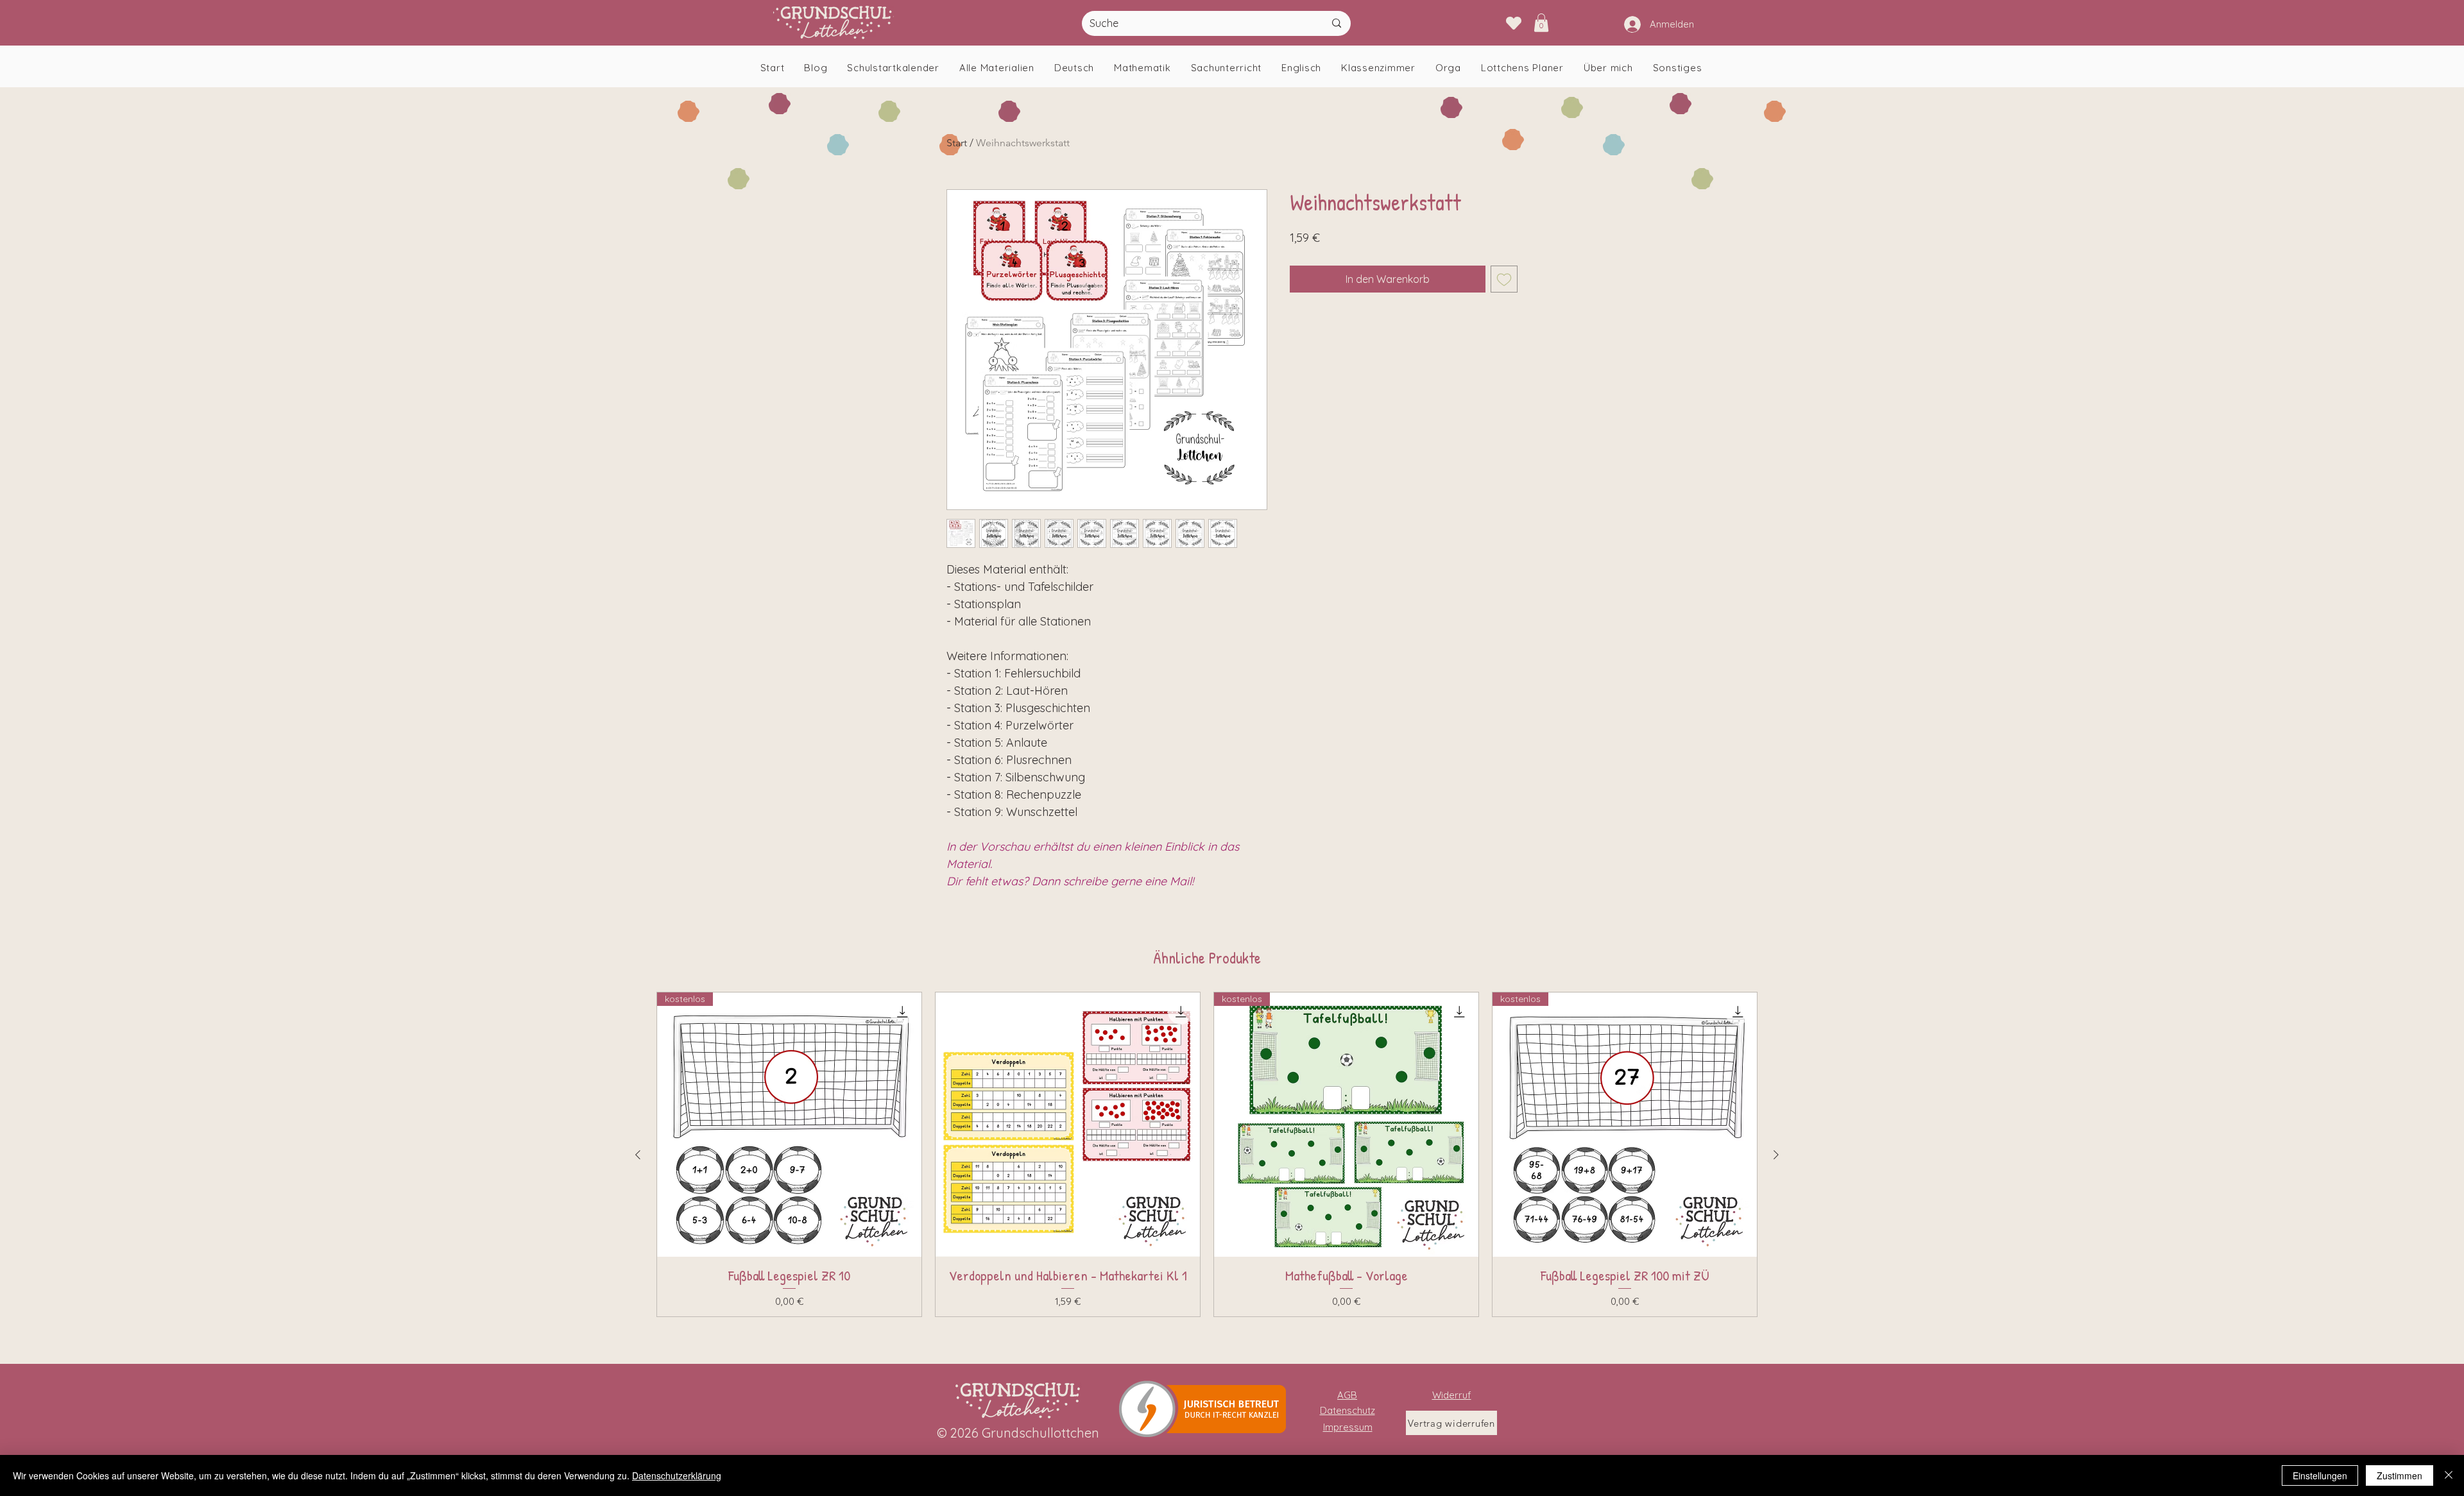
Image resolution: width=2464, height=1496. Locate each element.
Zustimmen (2400, 1475)
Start (957, 143)
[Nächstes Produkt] (1776, 1155)
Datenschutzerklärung (677, 1475)
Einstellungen (2320, 1475)
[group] (1207, 1154)
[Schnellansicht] (1068, 1125)
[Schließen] (2449, 1475)
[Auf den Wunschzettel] (1504, 279)
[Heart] (1513, 23)
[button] (1541, 23)
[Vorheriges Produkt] (638, 1155)
